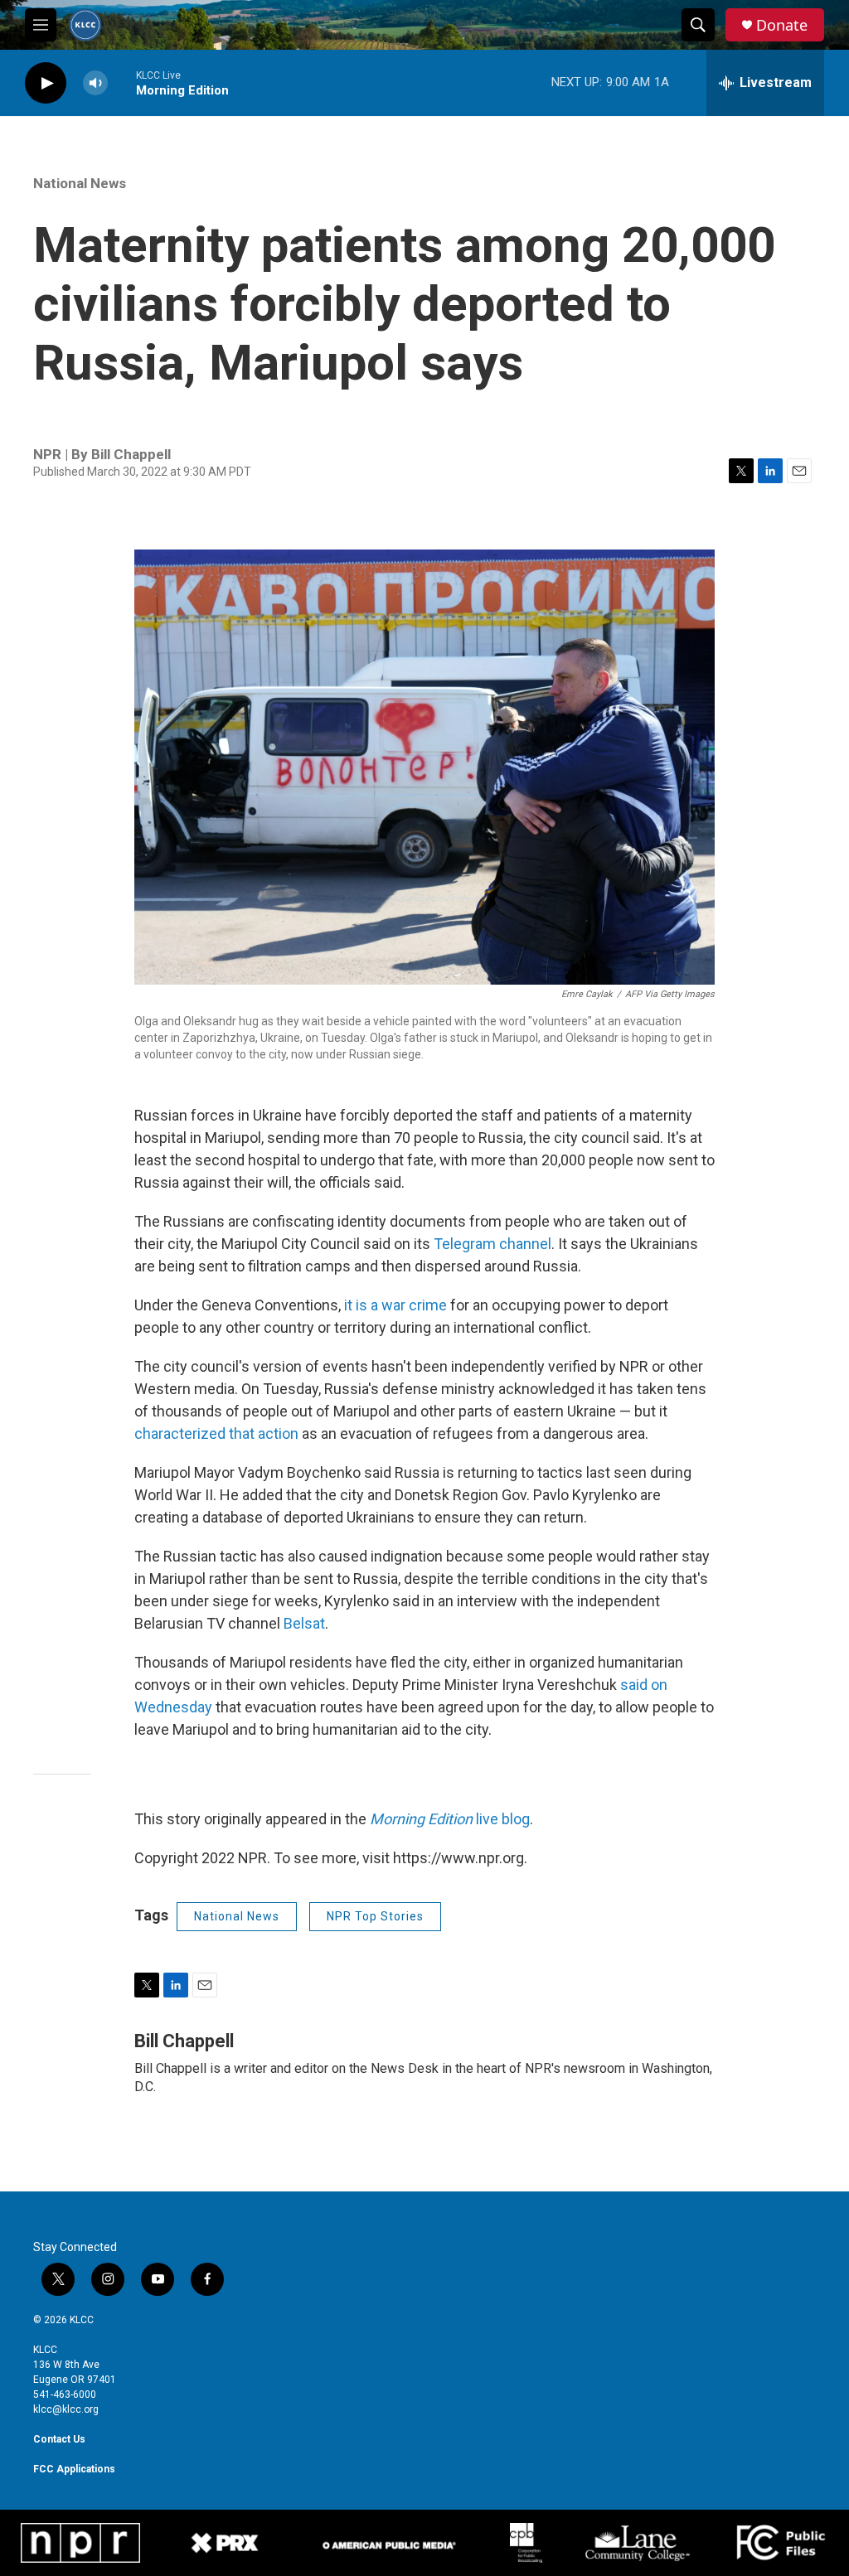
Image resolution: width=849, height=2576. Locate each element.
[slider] (122, 82)
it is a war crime (395, 1305)
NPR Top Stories (375, 1916)
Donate (782, 25)
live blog (450, 1819)
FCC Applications (74, 2469)
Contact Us (59, 2439)
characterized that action (216, 1433)
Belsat (304, 1623)
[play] (46, 83)
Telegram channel (492, 1244)
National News (80, 183)
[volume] (95, 83)
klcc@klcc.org (66, 2409)
